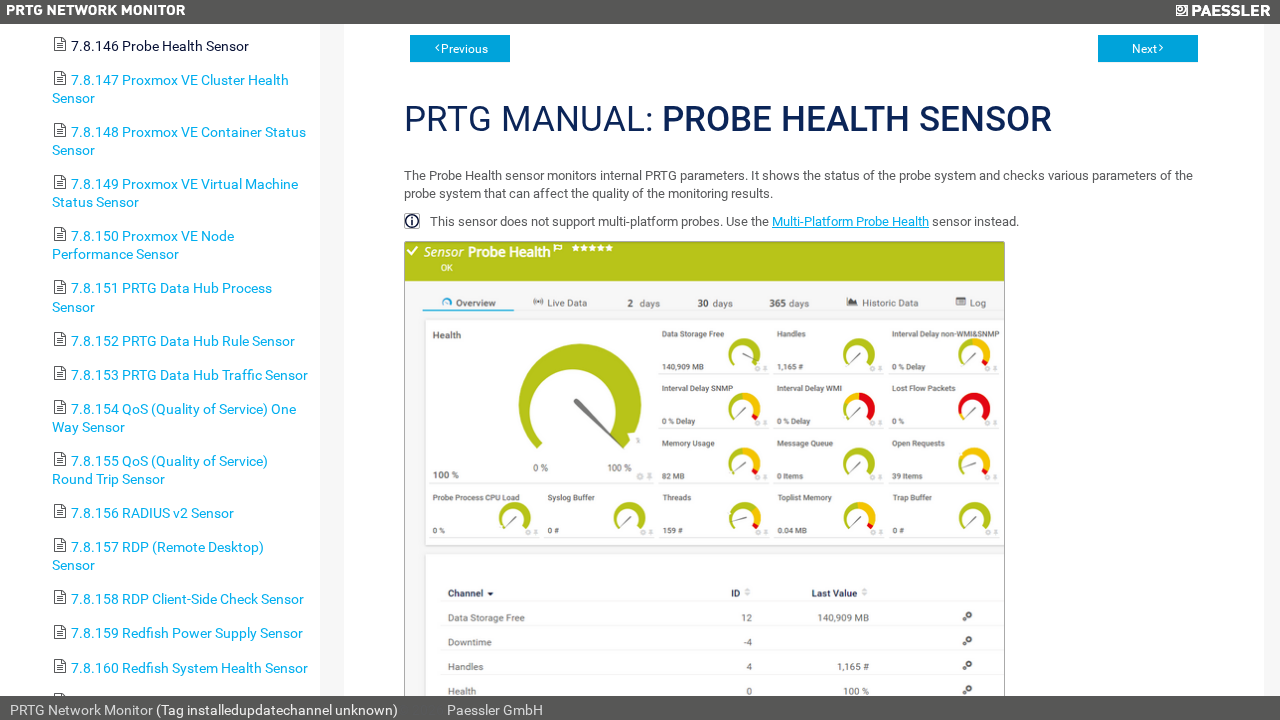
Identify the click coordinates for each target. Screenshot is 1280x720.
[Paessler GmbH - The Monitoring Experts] (1222, 12)
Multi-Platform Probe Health (850, 221)
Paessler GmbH (495, 710)
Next (1144, 49)
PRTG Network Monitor (81, 710)
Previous (464, 49)
